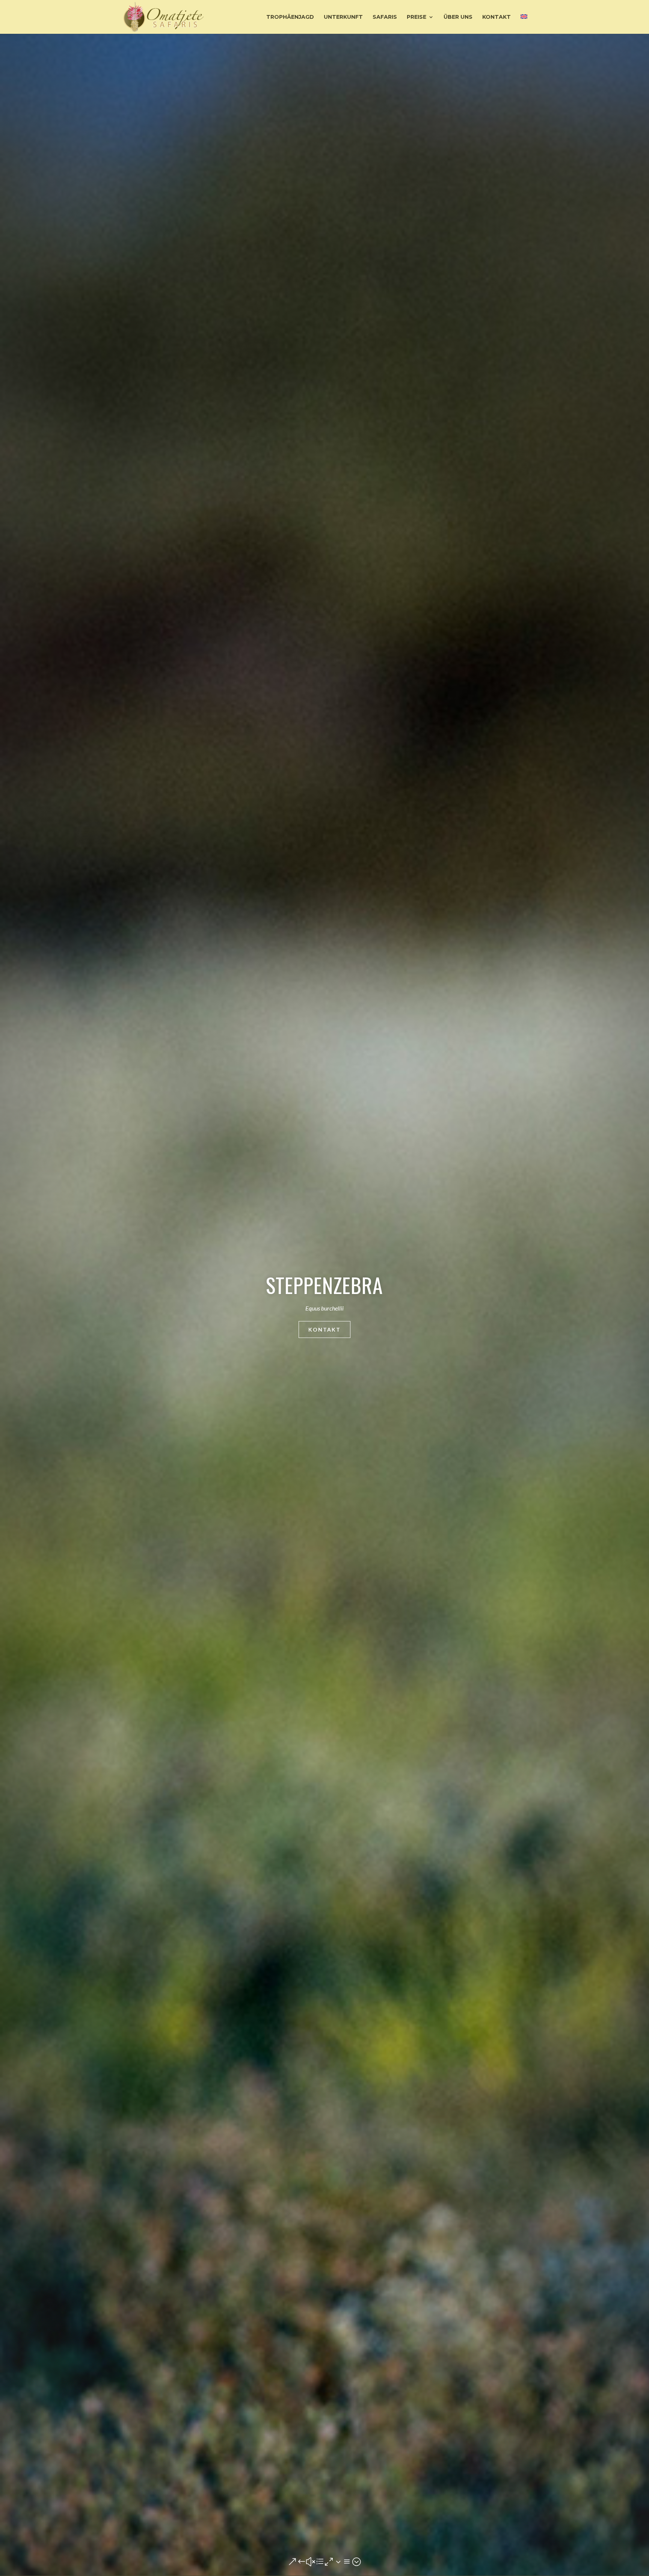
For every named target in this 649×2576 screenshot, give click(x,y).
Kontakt (324, 1329)
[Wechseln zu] (524, 24)
